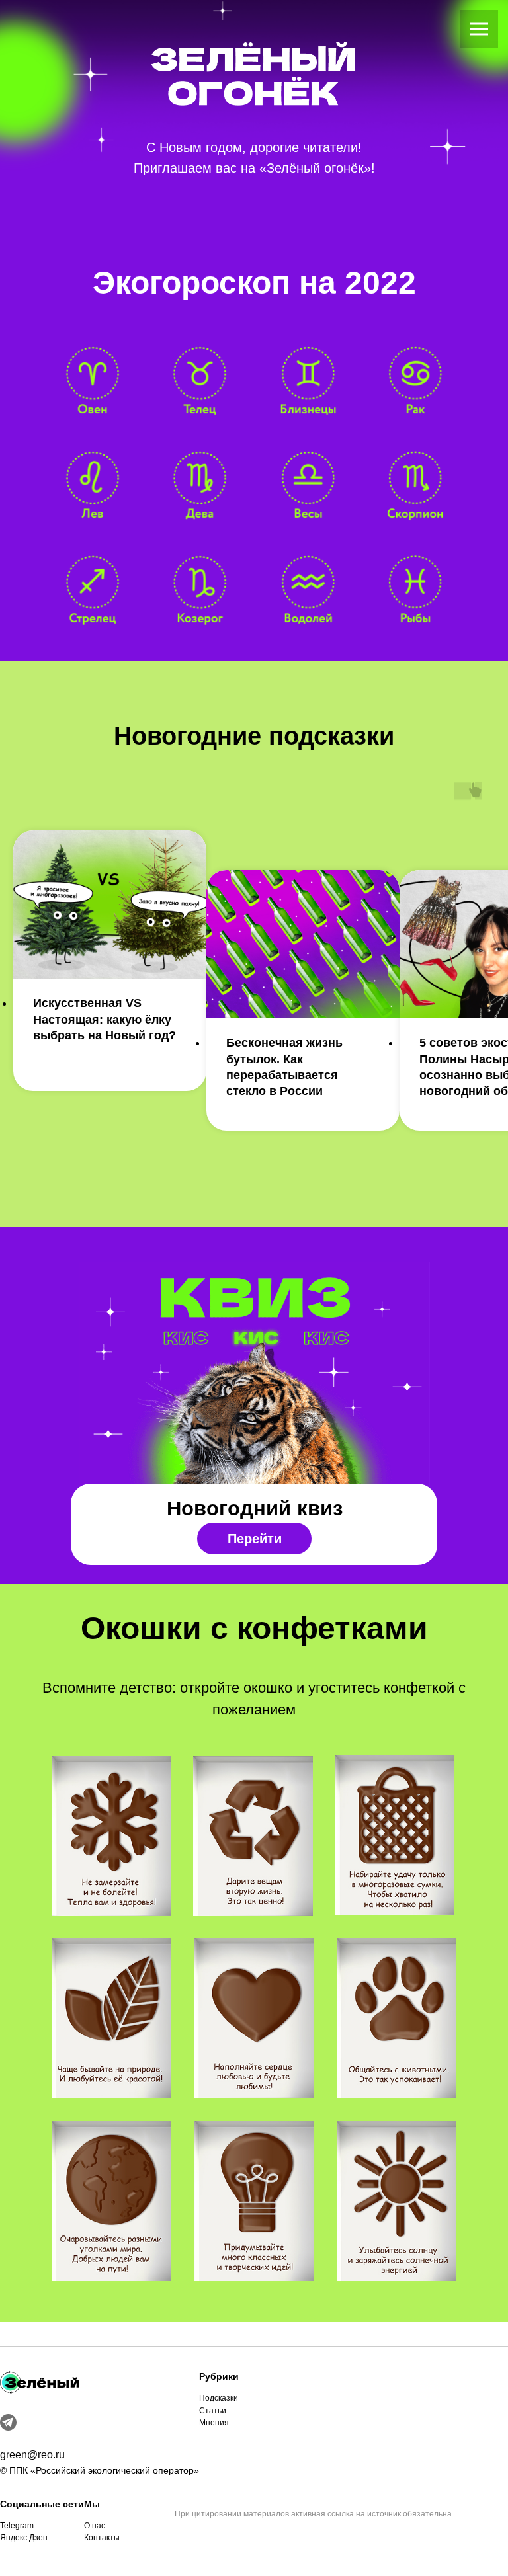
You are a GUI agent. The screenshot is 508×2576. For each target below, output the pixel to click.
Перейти (255, 1539)
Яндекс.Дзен (24, 2538)
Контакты (102, 2538)
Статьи (213, 2411)
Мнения (214, 2423)
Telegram (17, 2526)
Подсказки (219, 2398)
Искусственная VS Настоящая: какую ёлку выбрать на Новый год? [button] (105, 1019)
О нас (95, 2526)
